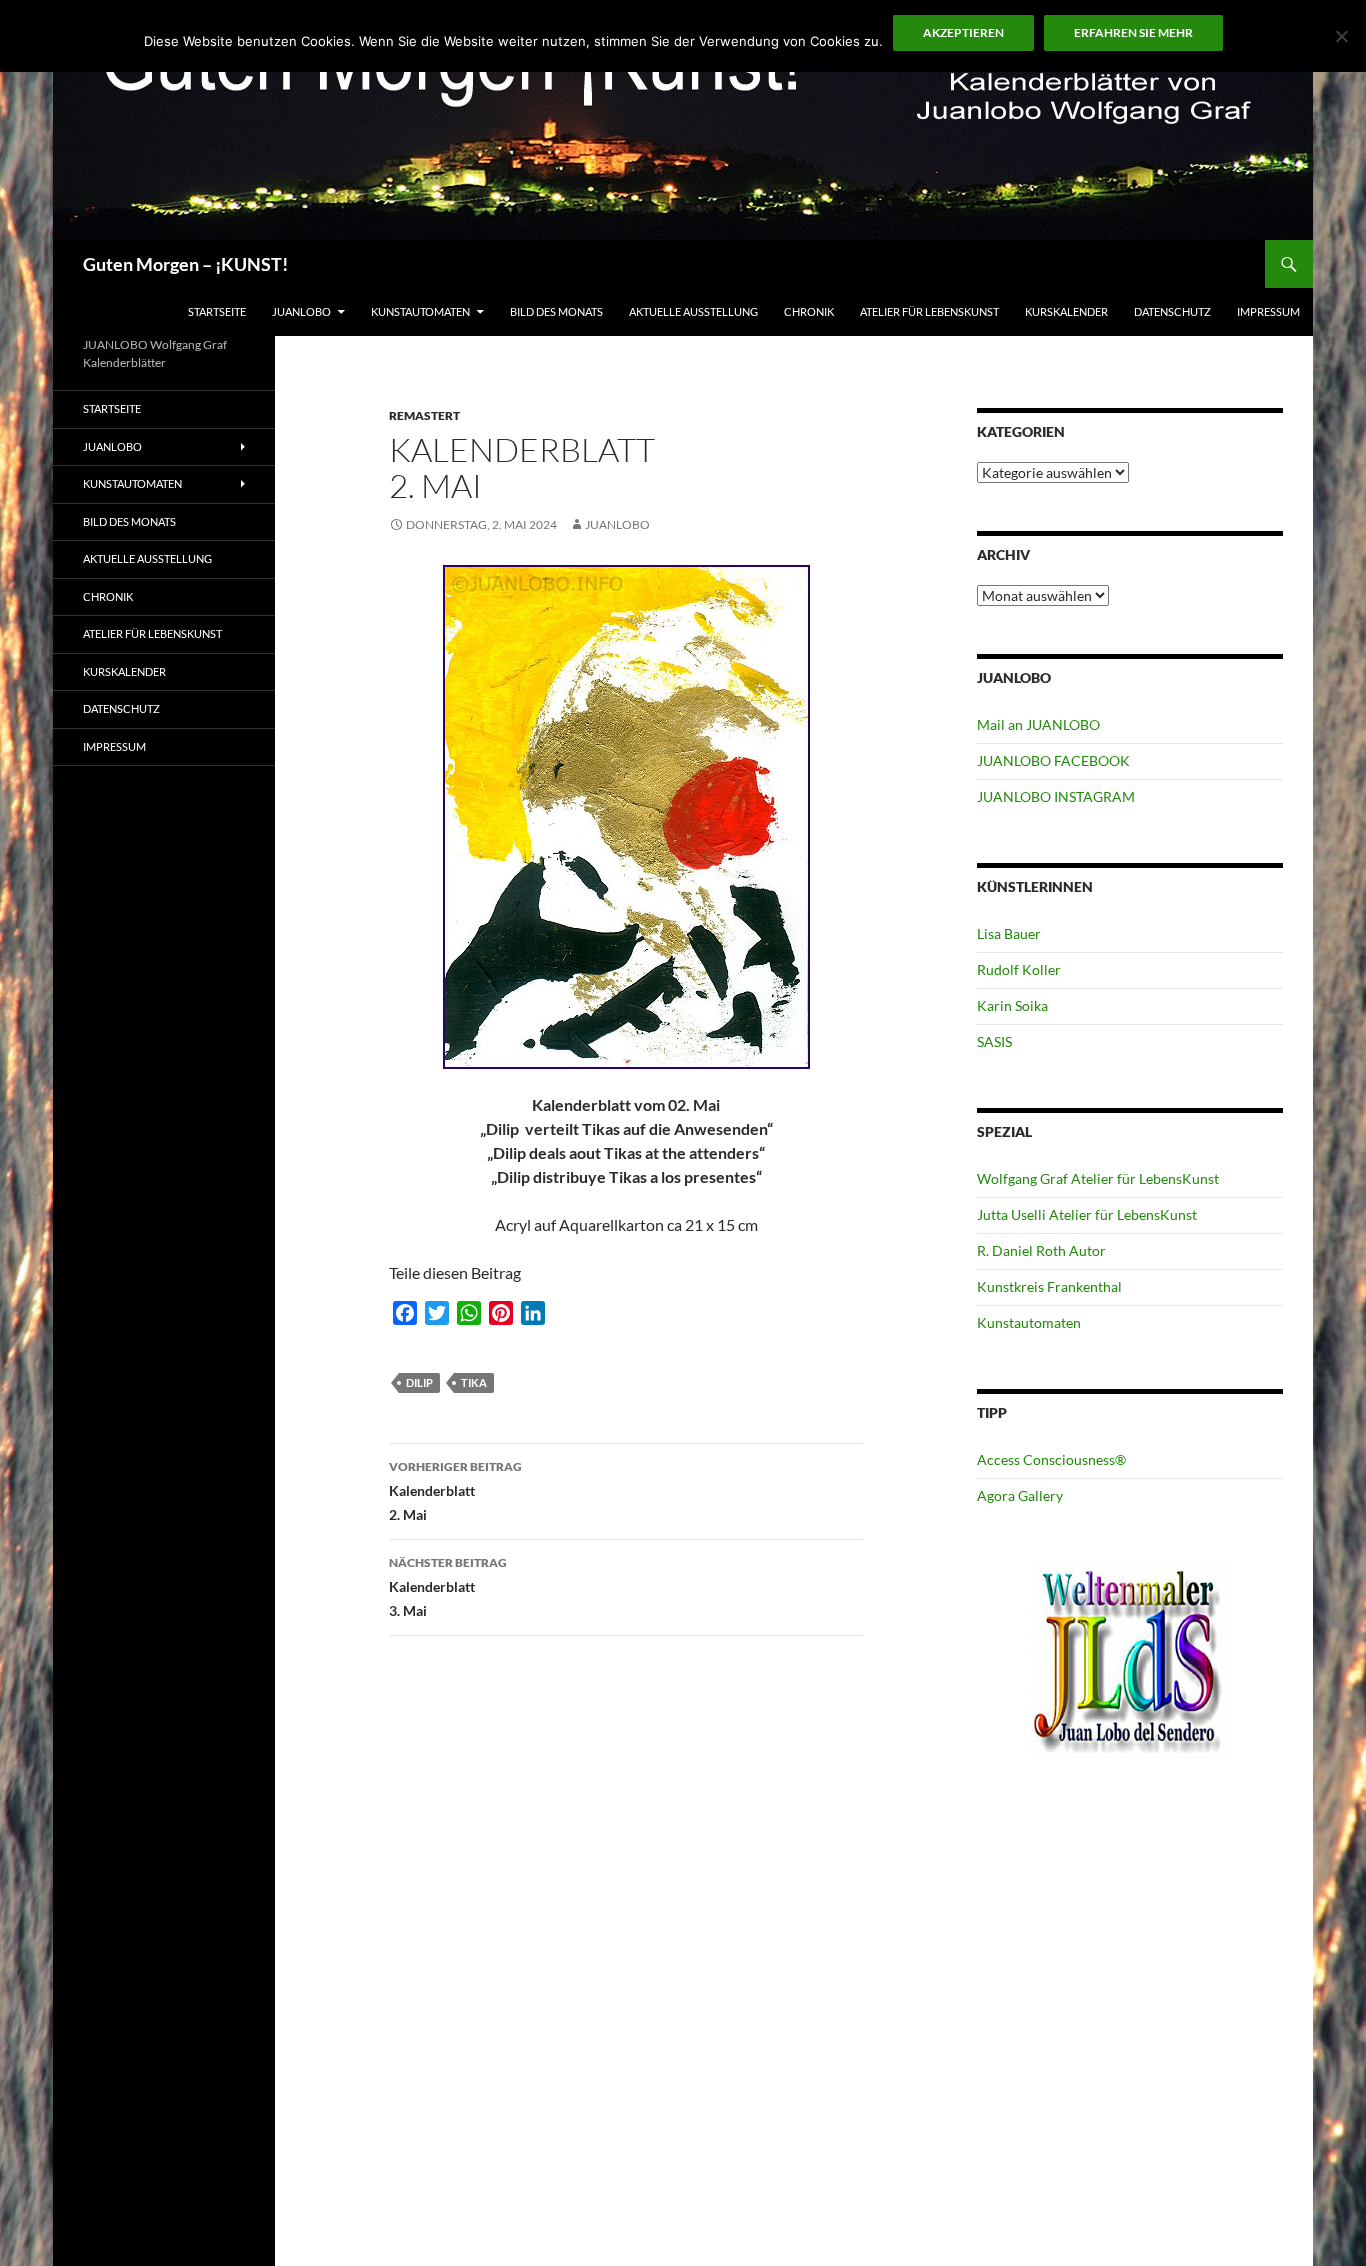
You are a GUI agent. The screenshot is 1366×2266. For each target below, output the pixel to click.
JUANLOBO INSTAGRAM (1056, 796)
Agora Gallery (1020, 1495)
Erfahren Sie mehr (1133, 32)
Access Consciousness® (1051, 1459)
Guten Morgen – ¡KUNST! (185, 264)
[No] (1341, 36)
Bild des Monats (556, 311)
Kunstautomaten (420, 311)
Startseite (217, 311)
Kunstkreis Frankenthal (1049, 1286)
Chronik (809, 311)
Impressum (1268, 311)
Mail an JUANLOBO (1038, 724)
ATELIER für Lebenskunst (929, 311)
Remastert (424, 415)
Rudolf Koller (1019, 969)
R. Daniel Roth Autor (1041, 1250)
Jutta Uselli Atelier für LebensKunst (1087, 1214)
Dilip (419, 1382)
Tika (474, 1382)
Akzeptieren (963, 32)
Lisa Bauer (1009, 933)
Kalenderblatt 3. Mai (448, 1587)
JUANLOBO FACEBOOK (1053, 760)
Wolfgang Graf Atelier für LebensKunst (1098, 1178)
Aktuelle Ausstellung (693, 311)
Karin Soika (1012, 1005)
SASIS (994, 1041)
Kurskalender (1066, 311)
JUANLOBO (301, 311)
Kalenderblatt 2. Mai (455, 1491)
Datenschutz (1172, 311)
